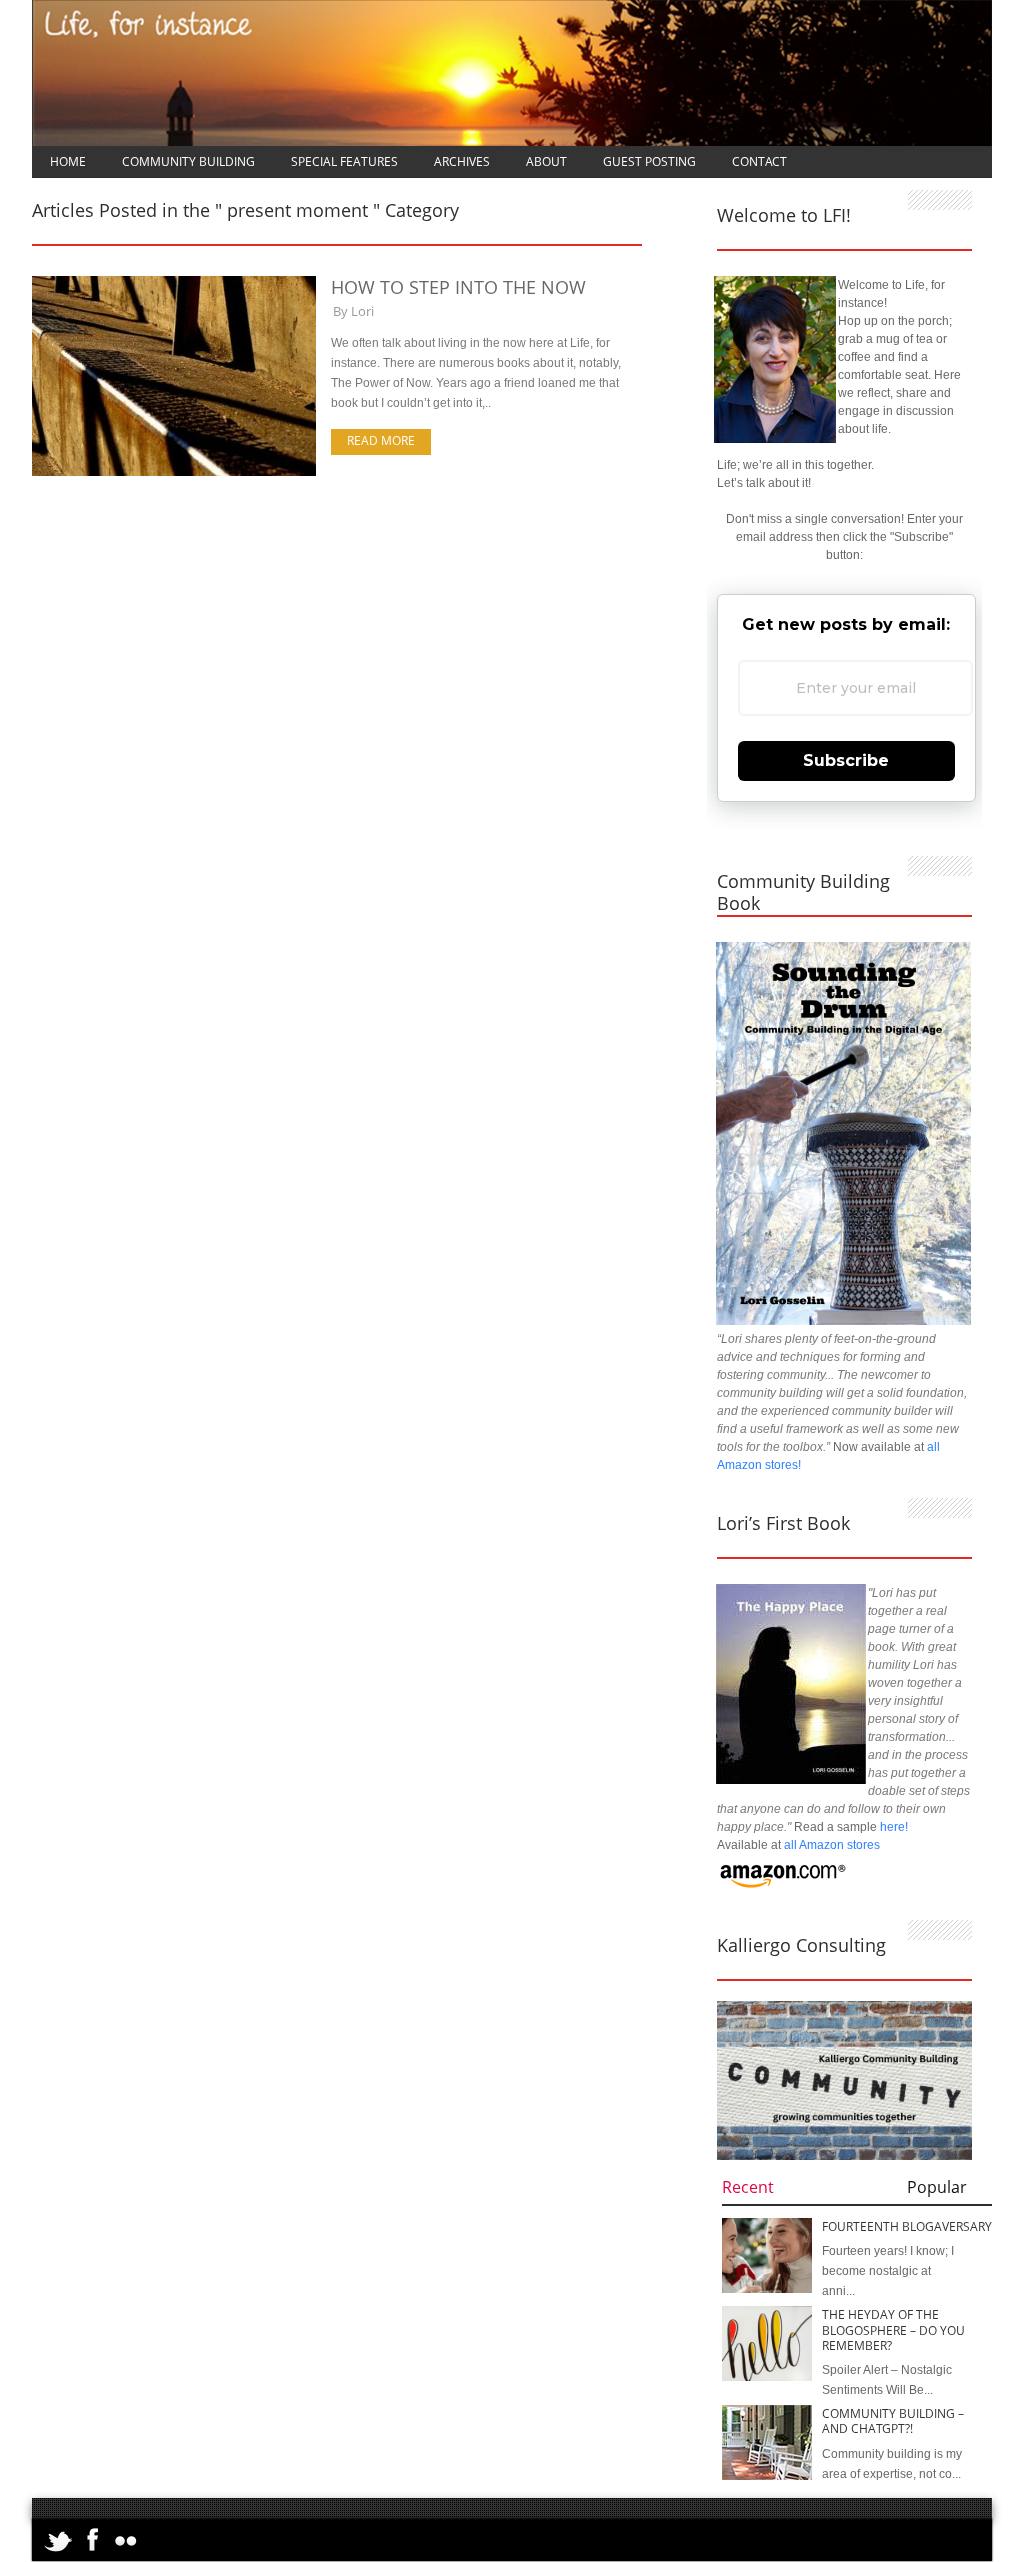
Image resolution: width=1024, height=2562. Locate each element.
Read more (381, 440)
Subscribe (846, 760)
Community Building (188, 161)
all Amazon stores (830, 1845)
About (546, 161)
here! (894, 1827)
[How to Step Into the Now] (174, 472)
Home (68, 161)
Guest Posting (649, 161)
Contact (759, 161)
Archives (462, 161)
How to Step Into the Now (458, 287)
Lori (362, 311)
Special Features (344, 161)
